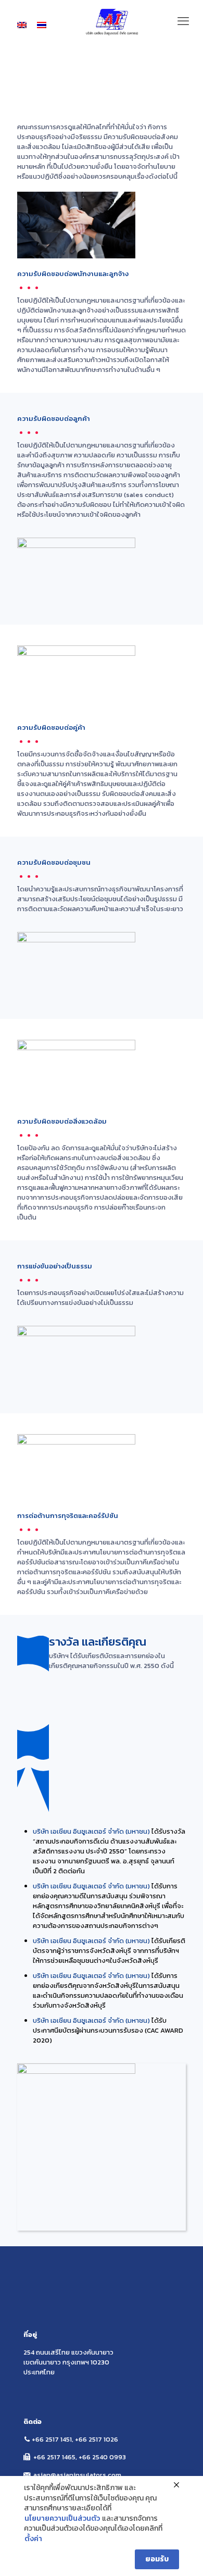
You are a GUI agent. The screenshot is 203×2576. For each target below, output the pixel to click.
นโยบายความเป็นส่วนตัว (62, 2519)
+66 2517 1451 (52, 2439)
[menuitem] (22, 25)
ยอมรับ (157, 2559)
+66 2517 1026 (97, 2439)
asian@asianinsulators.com (77, 2475)
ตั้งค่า (33, 2539)
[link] (76, 2147)
